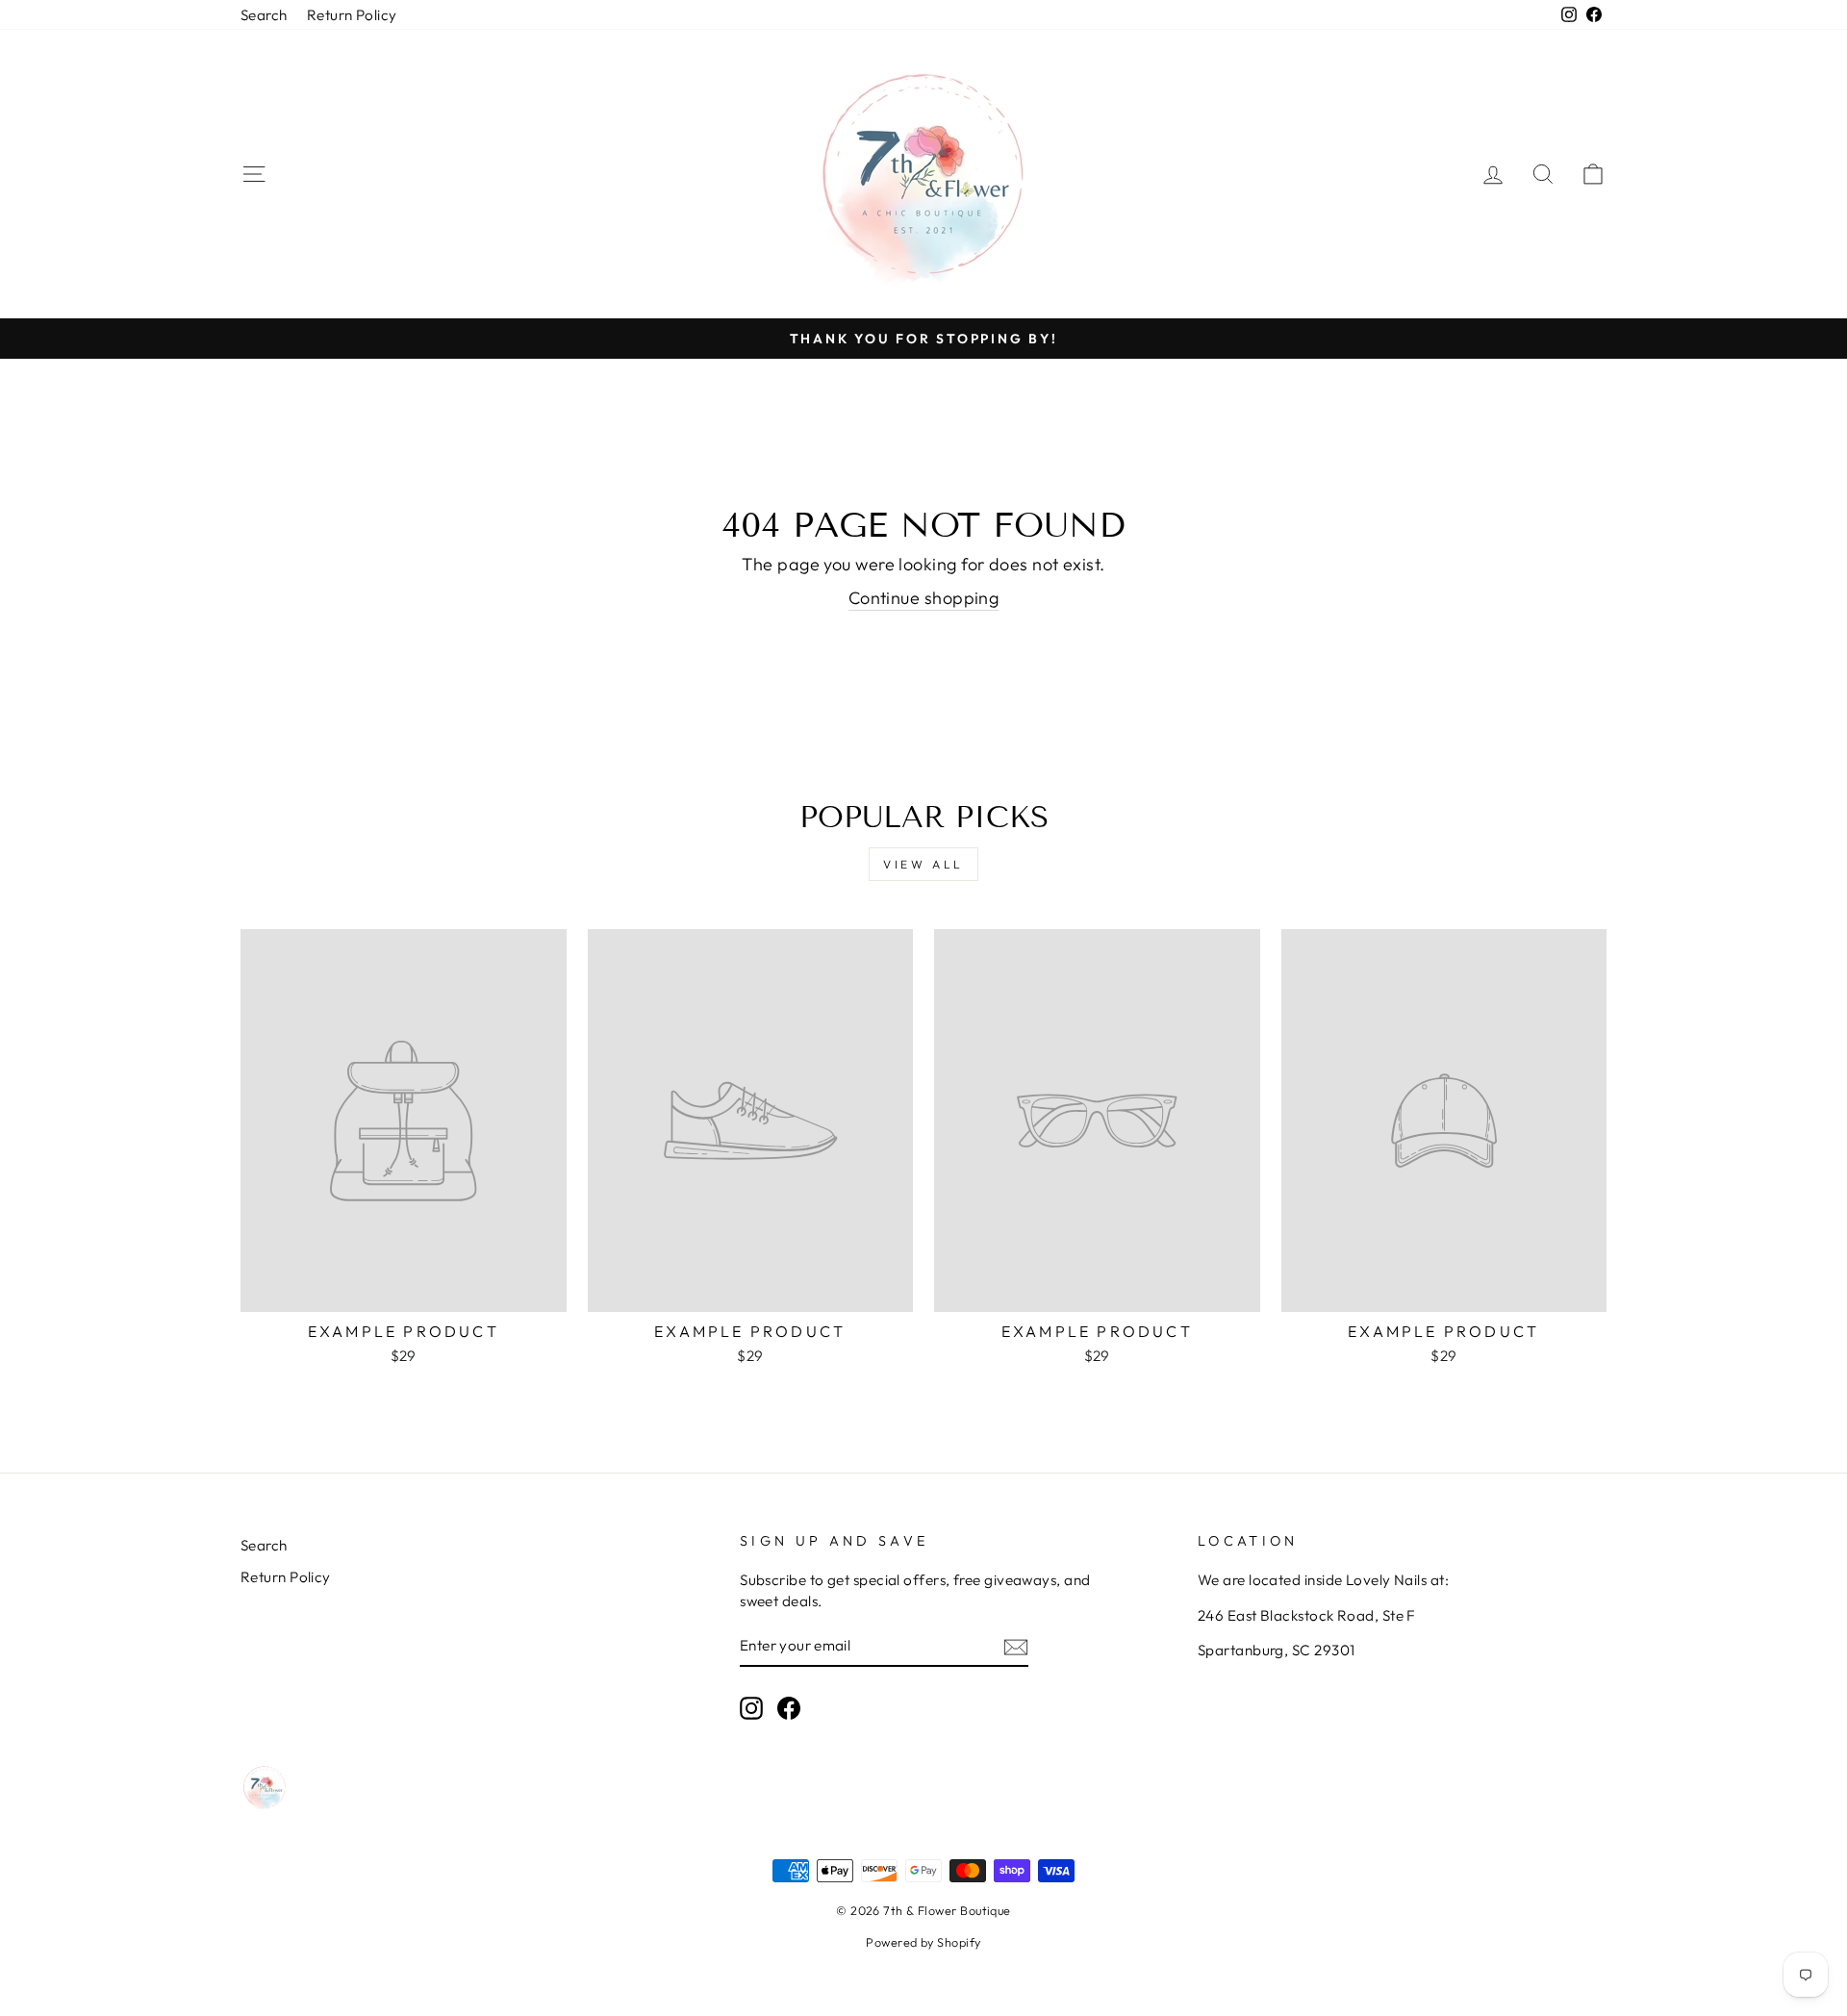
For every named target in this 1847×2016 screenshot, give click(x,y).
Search (264, 15)
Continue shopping (924, 598)
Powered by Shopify (923, 1942)
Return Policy (352, 15)
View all (923, 864)
